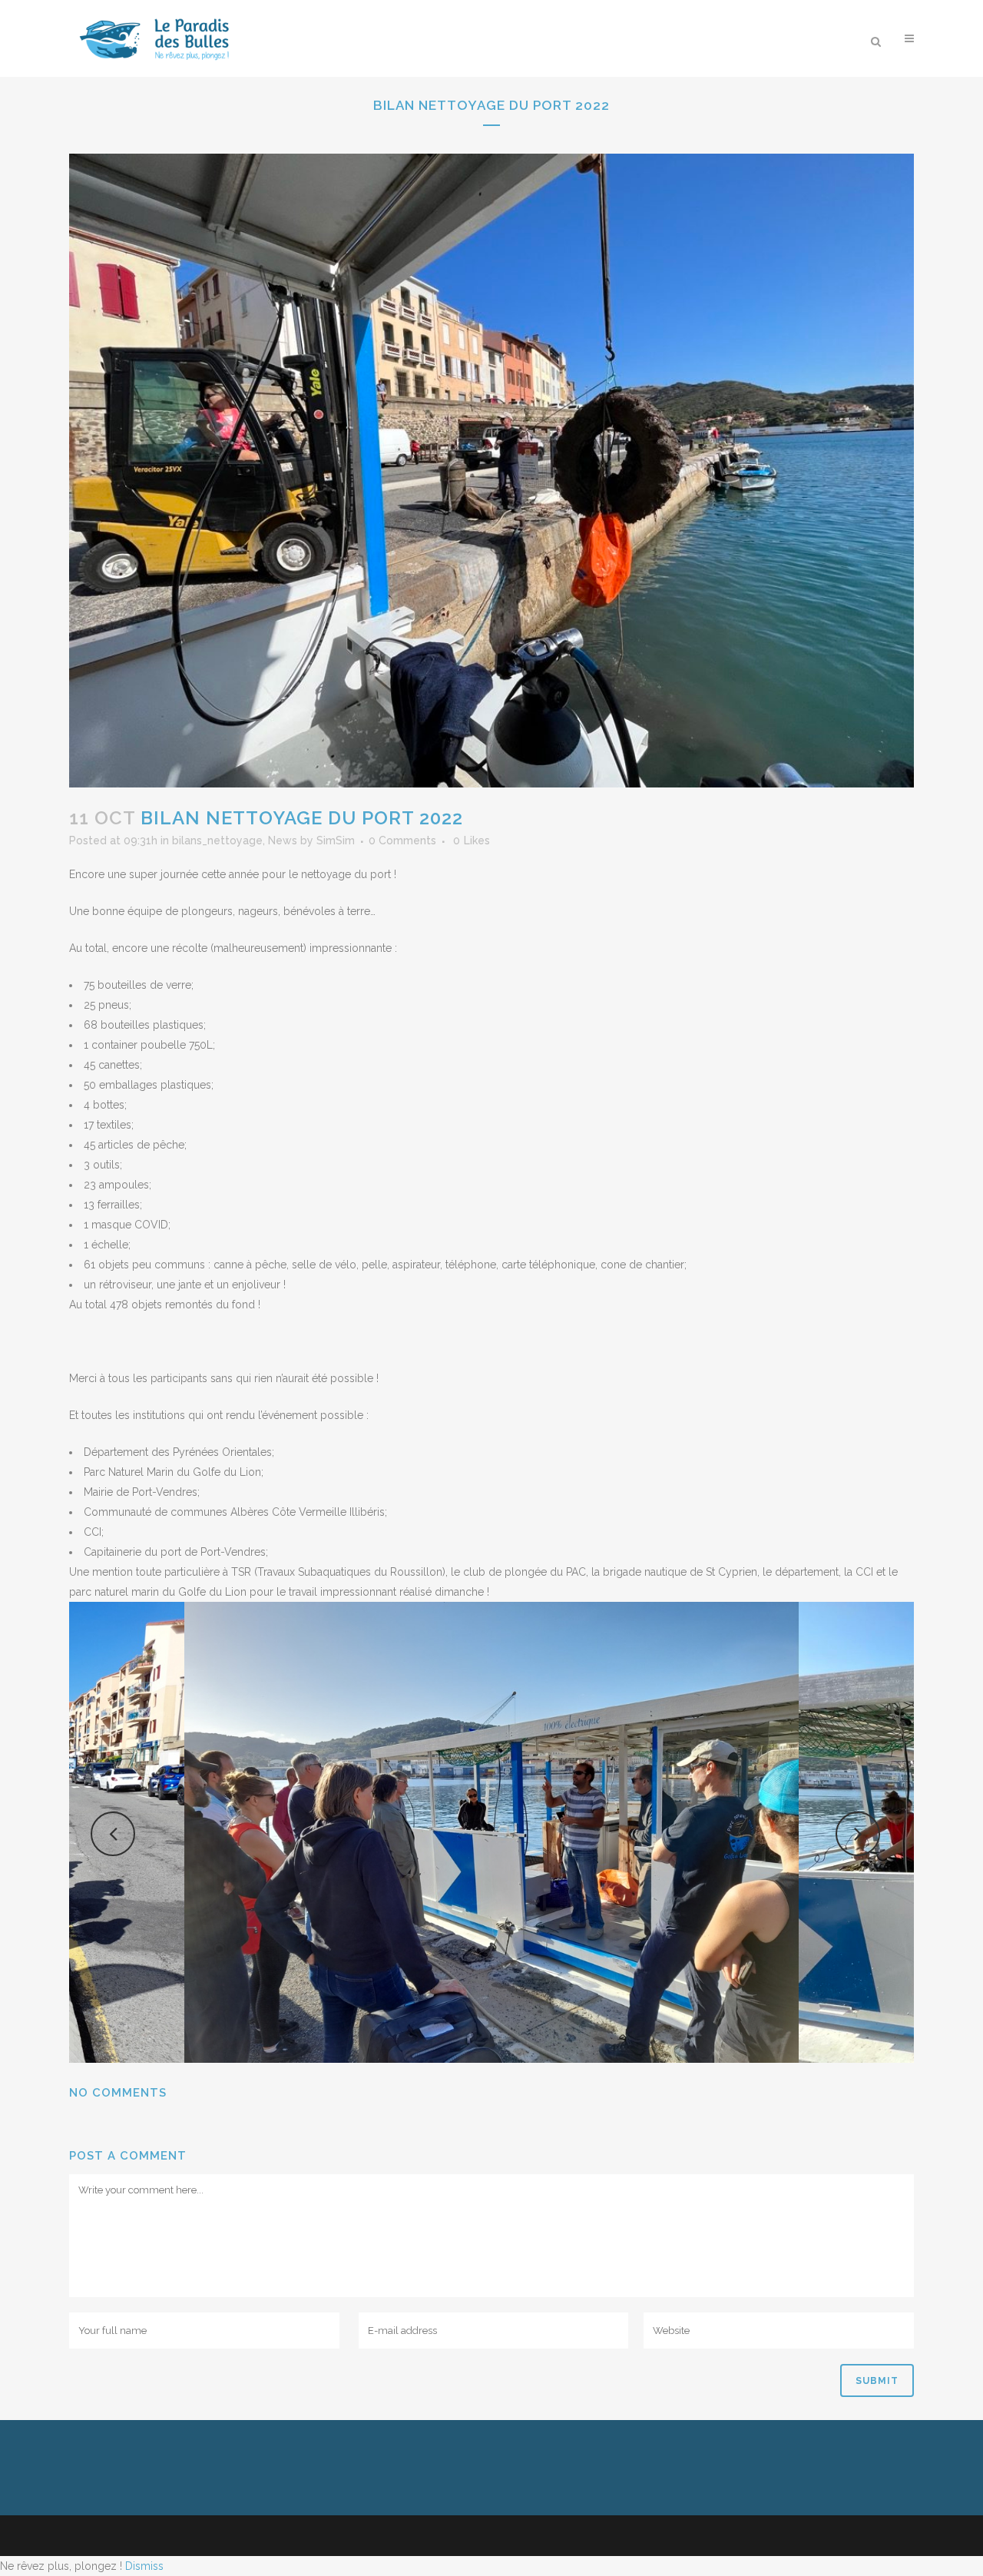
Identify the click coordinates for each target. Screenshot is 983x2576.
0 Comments (402, 840)
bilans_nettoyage (217, 840)
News (283, 840)
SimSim (336, 840)
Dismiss (144, 2566)
